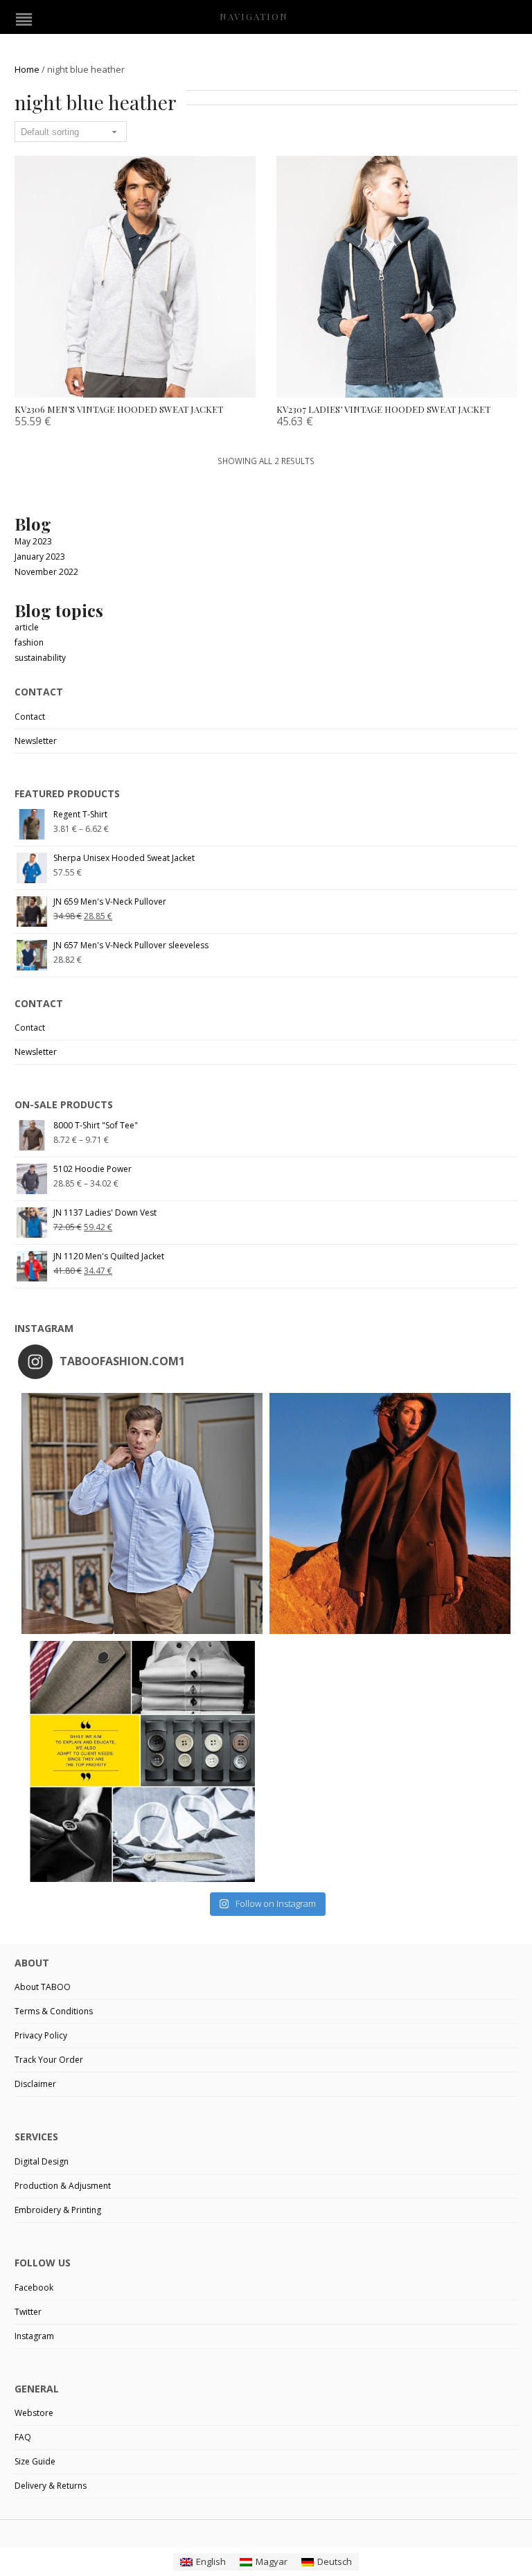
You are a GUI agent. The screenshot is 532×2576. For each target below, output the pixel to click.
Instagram (34, 2336)
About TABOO (43, 1987)
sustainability (40, 658)
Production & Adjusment (63, 2186)
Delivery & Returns (51, 2486)
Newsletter (36, 741)
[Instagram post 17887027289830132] (390, 1513)
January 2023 (40, 557)
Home (27, 69)
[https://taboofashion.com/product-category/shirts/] (142, 1513)
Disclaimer (35, 2084)
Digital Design (42, 2161)
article (27, 627)
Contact (30, 717)
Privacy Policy (41, 2035)
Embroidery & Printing (58, 2210)
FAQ (23, 2437)
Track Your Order (49, 2060)
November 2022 (46, 572)
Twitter (28, 2312)
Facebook (34, 2288)
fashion (29, 642)
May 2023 (33, 541)
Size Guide (35, 2461)
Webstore (34, 2413)
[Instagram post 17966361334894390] (142, 1761)
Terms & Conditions (54, 2011)
